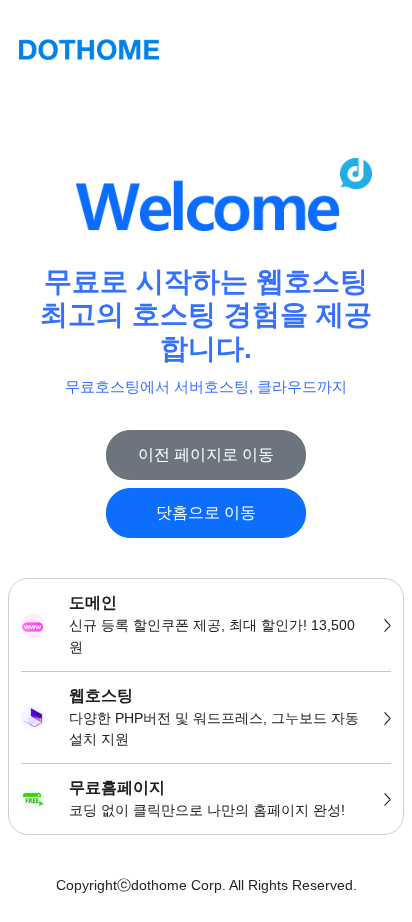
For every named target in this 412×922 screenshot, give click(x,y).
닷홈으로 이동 (206, 512)
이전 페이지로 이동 (206, 454)
